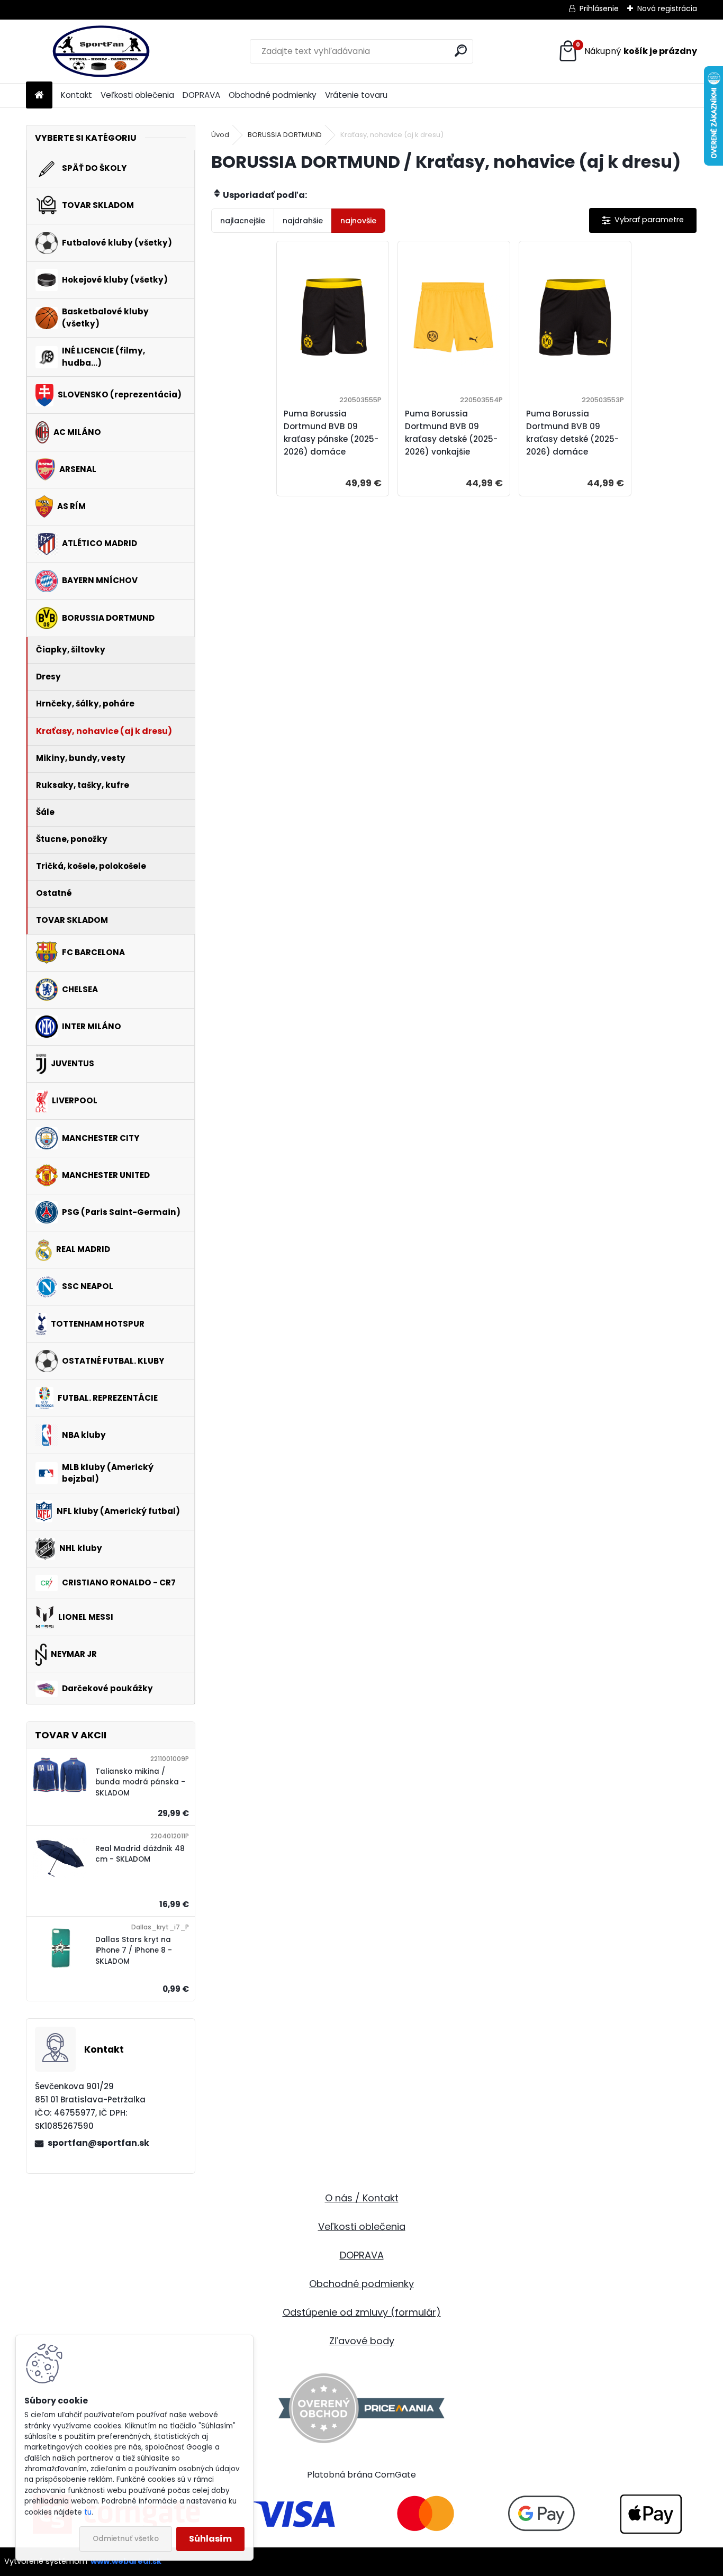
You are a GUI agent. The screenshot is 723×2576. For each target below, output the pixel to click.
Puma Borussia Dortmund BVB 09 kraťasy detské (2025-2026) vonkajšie (451, 433)
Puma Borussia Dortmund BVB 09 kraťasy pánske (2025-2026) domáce (331, 433)
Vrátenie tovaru (356, 95)
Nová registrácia (667, 8)
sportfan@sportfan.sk (98, 2143)
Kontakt (76, 95)
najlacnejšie (243, 221)
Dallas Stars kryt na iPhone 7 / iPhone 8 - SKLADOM (134, 1951)
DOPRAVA (201, 95)
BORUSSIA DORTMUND (285, 135)
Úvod (220, 135)
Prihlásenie (599, 8)
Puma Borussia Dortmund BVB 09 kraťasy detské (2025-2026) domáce (572, 433)
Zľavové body (362, 2341)
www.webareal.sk (126, 2561)
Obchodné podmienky (273, 95)
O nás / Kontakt (362, 2198)
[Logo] (99, 51)
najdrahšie (303, 221)
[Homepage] (39, 96)
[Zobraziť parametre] (643, 220)
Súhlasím (210, 2539)
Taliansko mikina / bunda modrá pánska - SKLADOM (140, 1782)
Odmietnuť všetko (126, 2539)
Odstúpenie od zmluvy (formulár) (362, 2312)
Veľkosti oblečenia (137, 95)
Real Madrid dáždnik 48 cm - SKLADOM (140, 1854)
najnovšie (358, 221)
